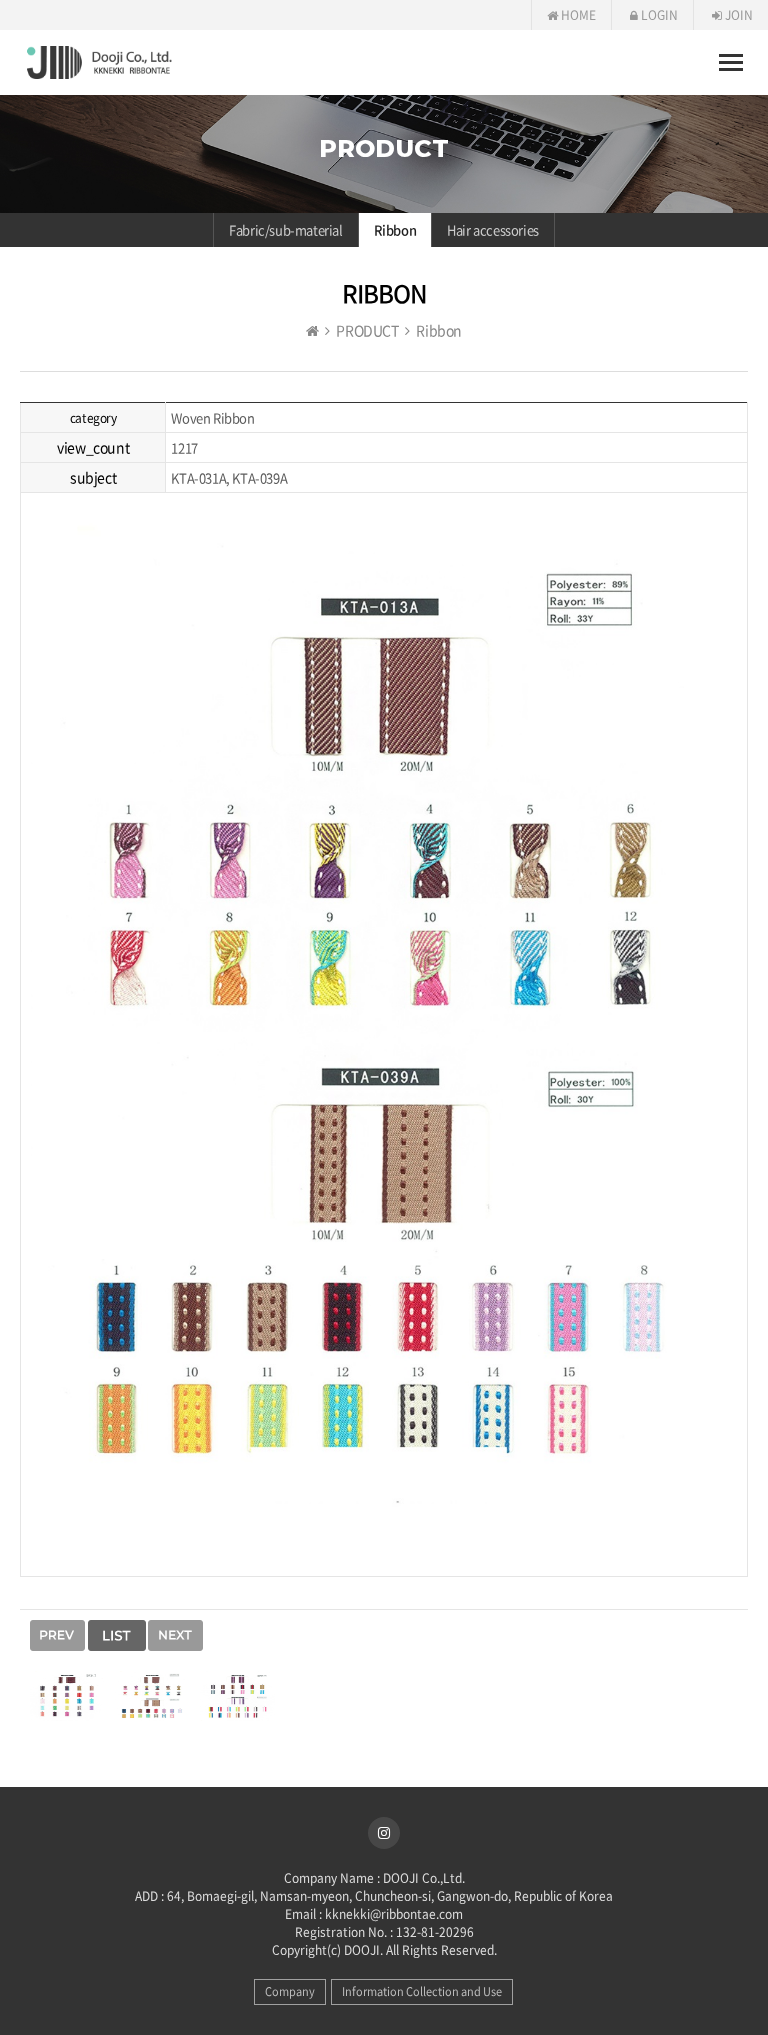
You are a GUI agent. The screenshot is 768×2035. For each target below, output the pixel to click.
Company (290, 1991)
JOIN (737, 15)
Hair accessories (493, 229)
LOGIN (658, 15)
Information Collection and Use (422, 1991)
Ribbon (395, 229)
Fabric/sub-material (285, 229)
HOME (577, 15)
